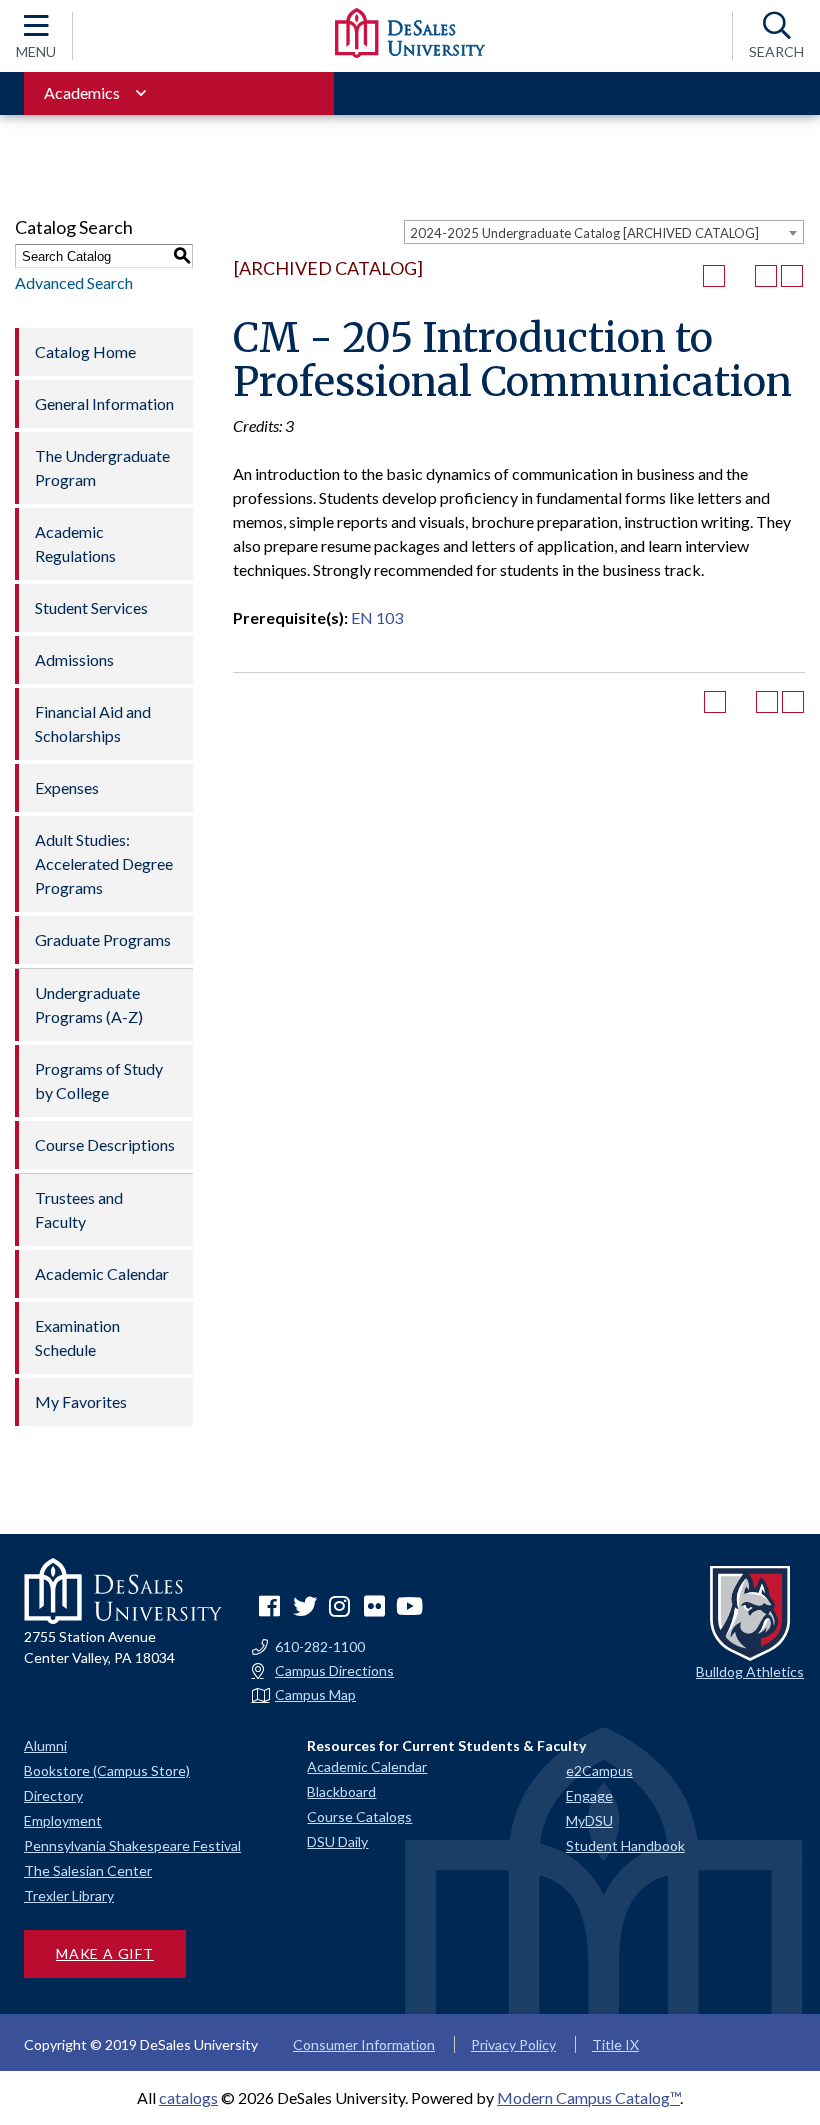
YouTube (410, 1606)
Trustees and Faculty (79, 1209)
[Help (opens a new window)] (792, 276)
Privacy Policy (513, 2044)
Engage (589, 1795)
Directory (53, 1795)
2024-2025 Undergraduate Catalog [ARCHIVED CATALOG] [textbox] (584, 233)
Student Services (91, 607)
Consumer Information (364, 2044)
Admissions (74, 659)
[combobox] (604, 232)
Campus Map (315, 1695)
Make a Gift (105, 1953)
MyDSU (589, 1820)
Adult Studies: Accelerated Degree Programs (104, 863)
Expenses (67, 787)
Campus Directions (334, 1671)
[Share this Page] (740, 276)
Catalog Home (85, 351)
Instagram (340, 1606)
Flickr (375, 1606)
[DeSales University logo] (410, 33)
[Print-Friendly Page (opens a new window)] (766, 276)
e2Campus (599, 1770)
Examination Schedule (77, 1337)
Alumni (45, 1745)
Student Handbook (625, 1845)
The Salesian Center (88, 1870)
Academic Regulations (75, 543)
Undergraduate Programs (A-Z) (89, 1004)
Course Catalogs (359, 1816)
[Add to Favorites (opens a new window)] (714, 276)
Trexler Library (69, 1895)
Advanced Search (74, 282)
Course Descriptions (105, 1144)
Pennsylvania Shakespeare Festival (132, 1845)
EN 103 (377, 617)
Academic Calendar (102, 1273)
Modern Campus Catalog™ (588, 2097)
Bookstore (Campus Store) (107, 1770)
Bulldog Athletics (750, 1671)
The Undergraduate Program (102, 467)
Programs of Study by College (99, 1080)
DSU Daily (337, 1841)
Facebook (270, 1606)
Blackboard (341, 1791)
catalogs (188, 2097)
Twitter (305, 1606)
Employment (63, 1820)
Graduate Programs (103, 939)
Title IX (615, 2044)
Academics (82, 92)
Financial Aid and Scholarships (93, 723)
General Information (104, 403)
